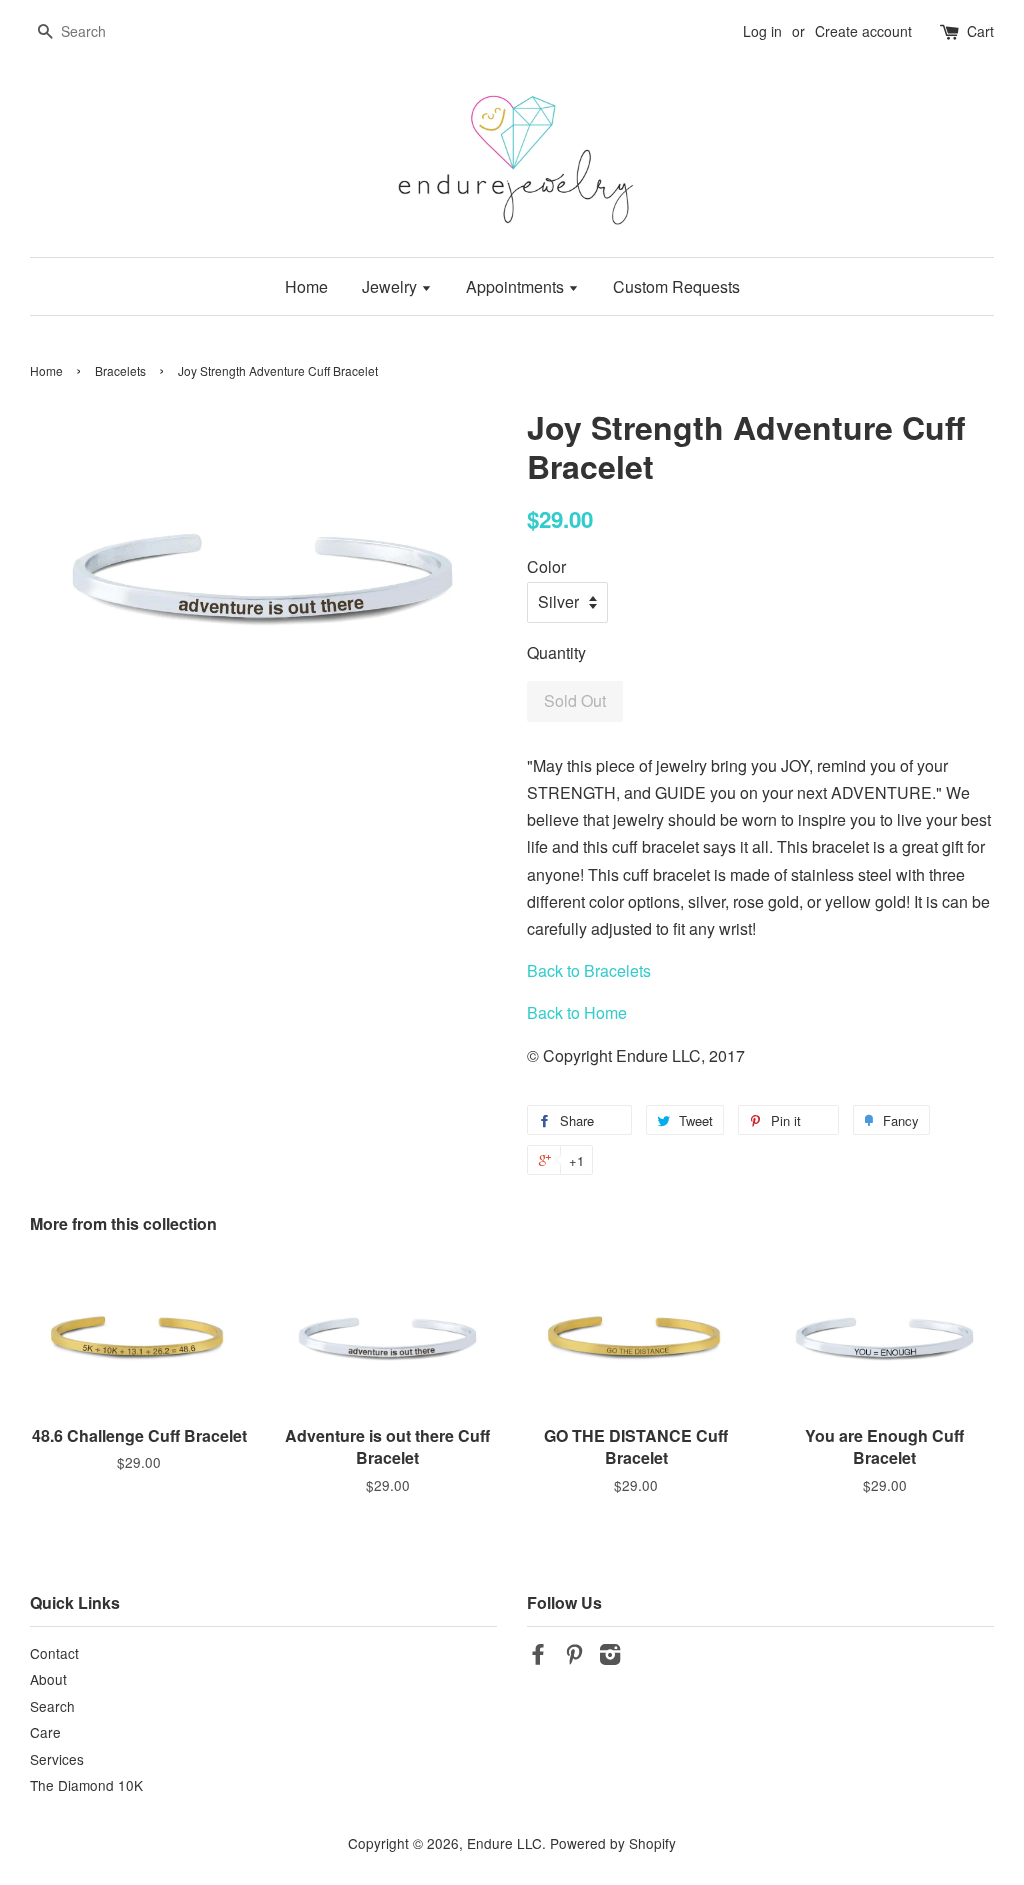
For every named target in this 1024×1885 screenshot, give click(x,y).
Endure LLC (504, 1843)
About (48, 1679)
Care (45, 1732)
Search (52, 1706)
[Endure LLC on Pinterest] (574, 1657)
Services (57, 1759)
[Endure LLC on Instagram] (610, 1657)
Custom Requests (676, 286)
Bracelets (120, 370)
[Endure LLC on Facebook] (538, 1657)
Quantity (556, 652)
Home (306, 286)
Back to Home (577, 1012)
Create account (863, 31)
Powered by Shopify (613, 1843)
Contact (54, 1653)
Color (546, 566)
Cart (980, 31)
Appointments (517, 286)
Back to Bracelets (589, 970)
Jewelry (391, 286)
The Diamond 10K (86, 1785)
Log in (762, 31)
